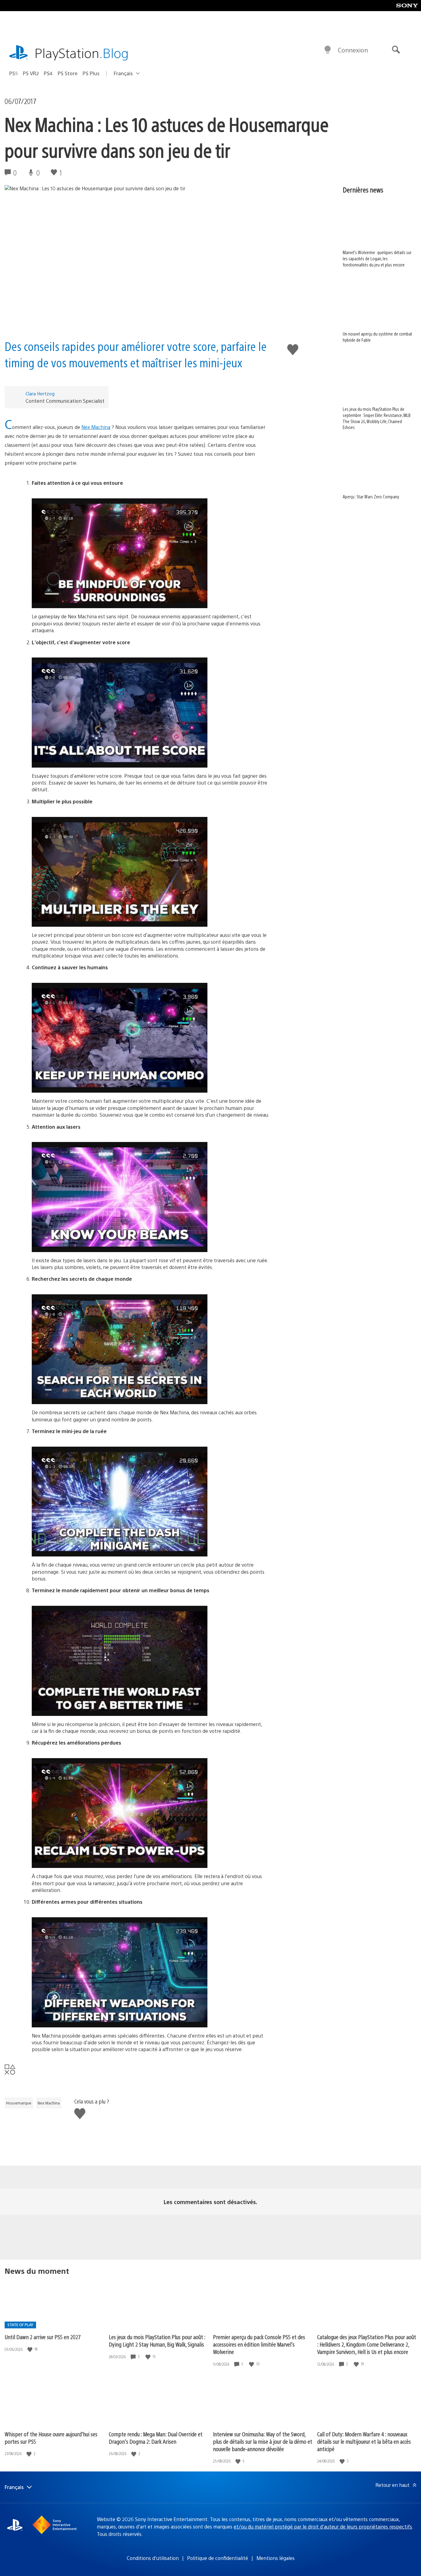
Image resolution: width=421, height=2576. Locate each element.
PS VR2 (31, 73)
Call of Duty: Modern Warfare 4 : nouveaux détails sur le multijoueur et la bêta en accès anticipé (364, 2441)
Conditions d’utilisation (153, 2558)
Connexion (353, 50)
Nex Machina (96, 427)
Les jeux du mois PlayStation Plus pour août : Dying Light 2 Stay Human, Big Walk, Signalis (157, 2341)
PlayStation (82, 53)
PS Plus (91, 73)
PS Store (68, 73)
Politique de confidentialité (218, 2558)
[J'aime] (31, 2349)
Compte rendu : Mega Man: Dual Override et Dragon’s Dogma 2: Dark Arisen (156, 2438)
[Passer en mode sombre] (328, 50)
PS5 (14, 73)
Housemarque (19, 2103)
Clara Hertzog (40, 393)
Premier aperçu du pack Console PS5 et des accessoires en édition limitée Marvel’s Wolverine (259, 2344)
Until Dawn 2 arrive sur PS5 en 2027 (43, 2337)
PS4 (48, 73)
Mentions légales (276, 2558)
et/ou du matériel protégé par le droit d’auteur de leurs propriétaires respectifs (323, 2527)
